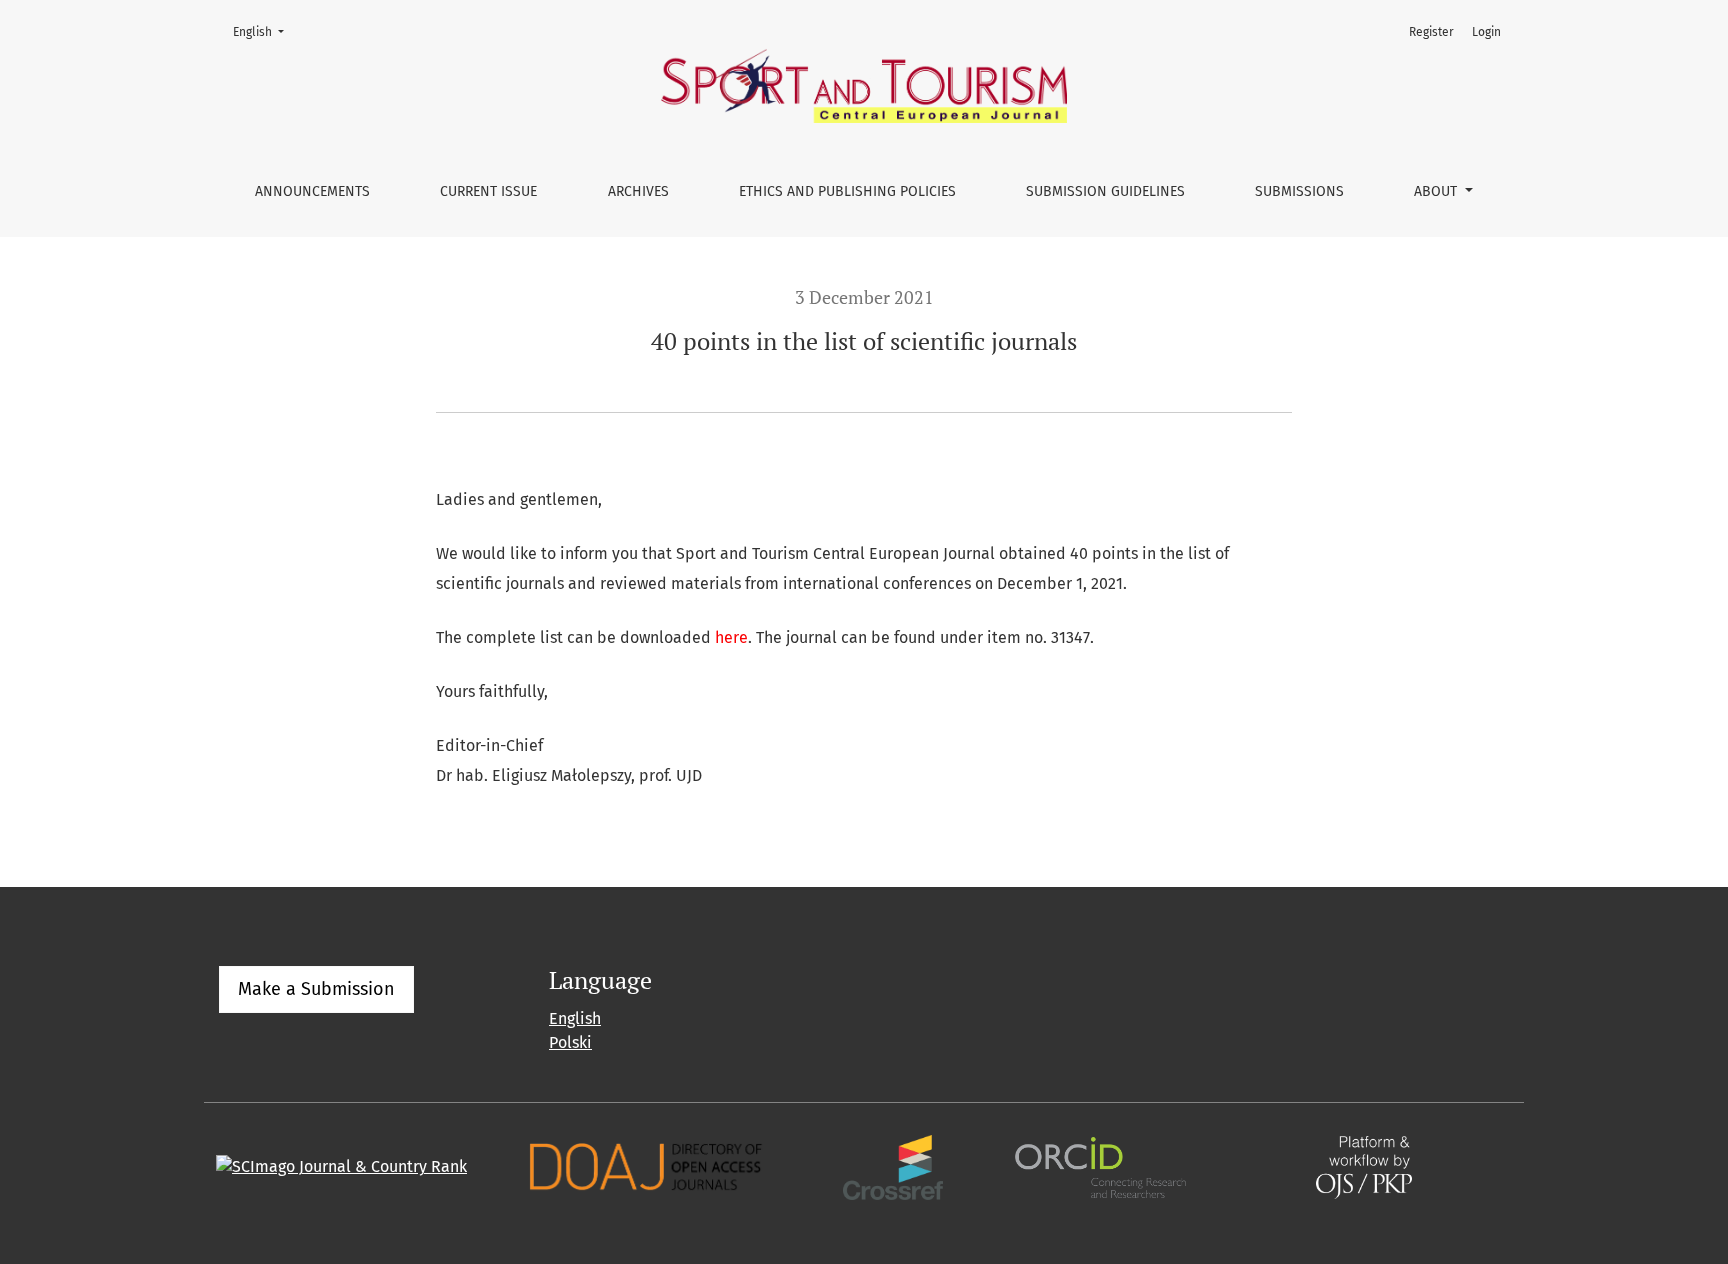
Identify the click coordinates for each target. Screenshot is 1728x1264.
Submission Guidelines (1105, 191)
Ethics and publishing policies (847, 191)
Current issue (488, 191)
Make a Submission (316, 989)
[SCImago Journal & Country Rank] (341, 1166)
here (731, 637)
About (1437, 191)
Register (1431, 32)
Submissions (1299, 191)
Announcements (312, 191)
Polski (570, 1042)
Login (1486, 32)
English (264, 31)
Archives (638, 191)
